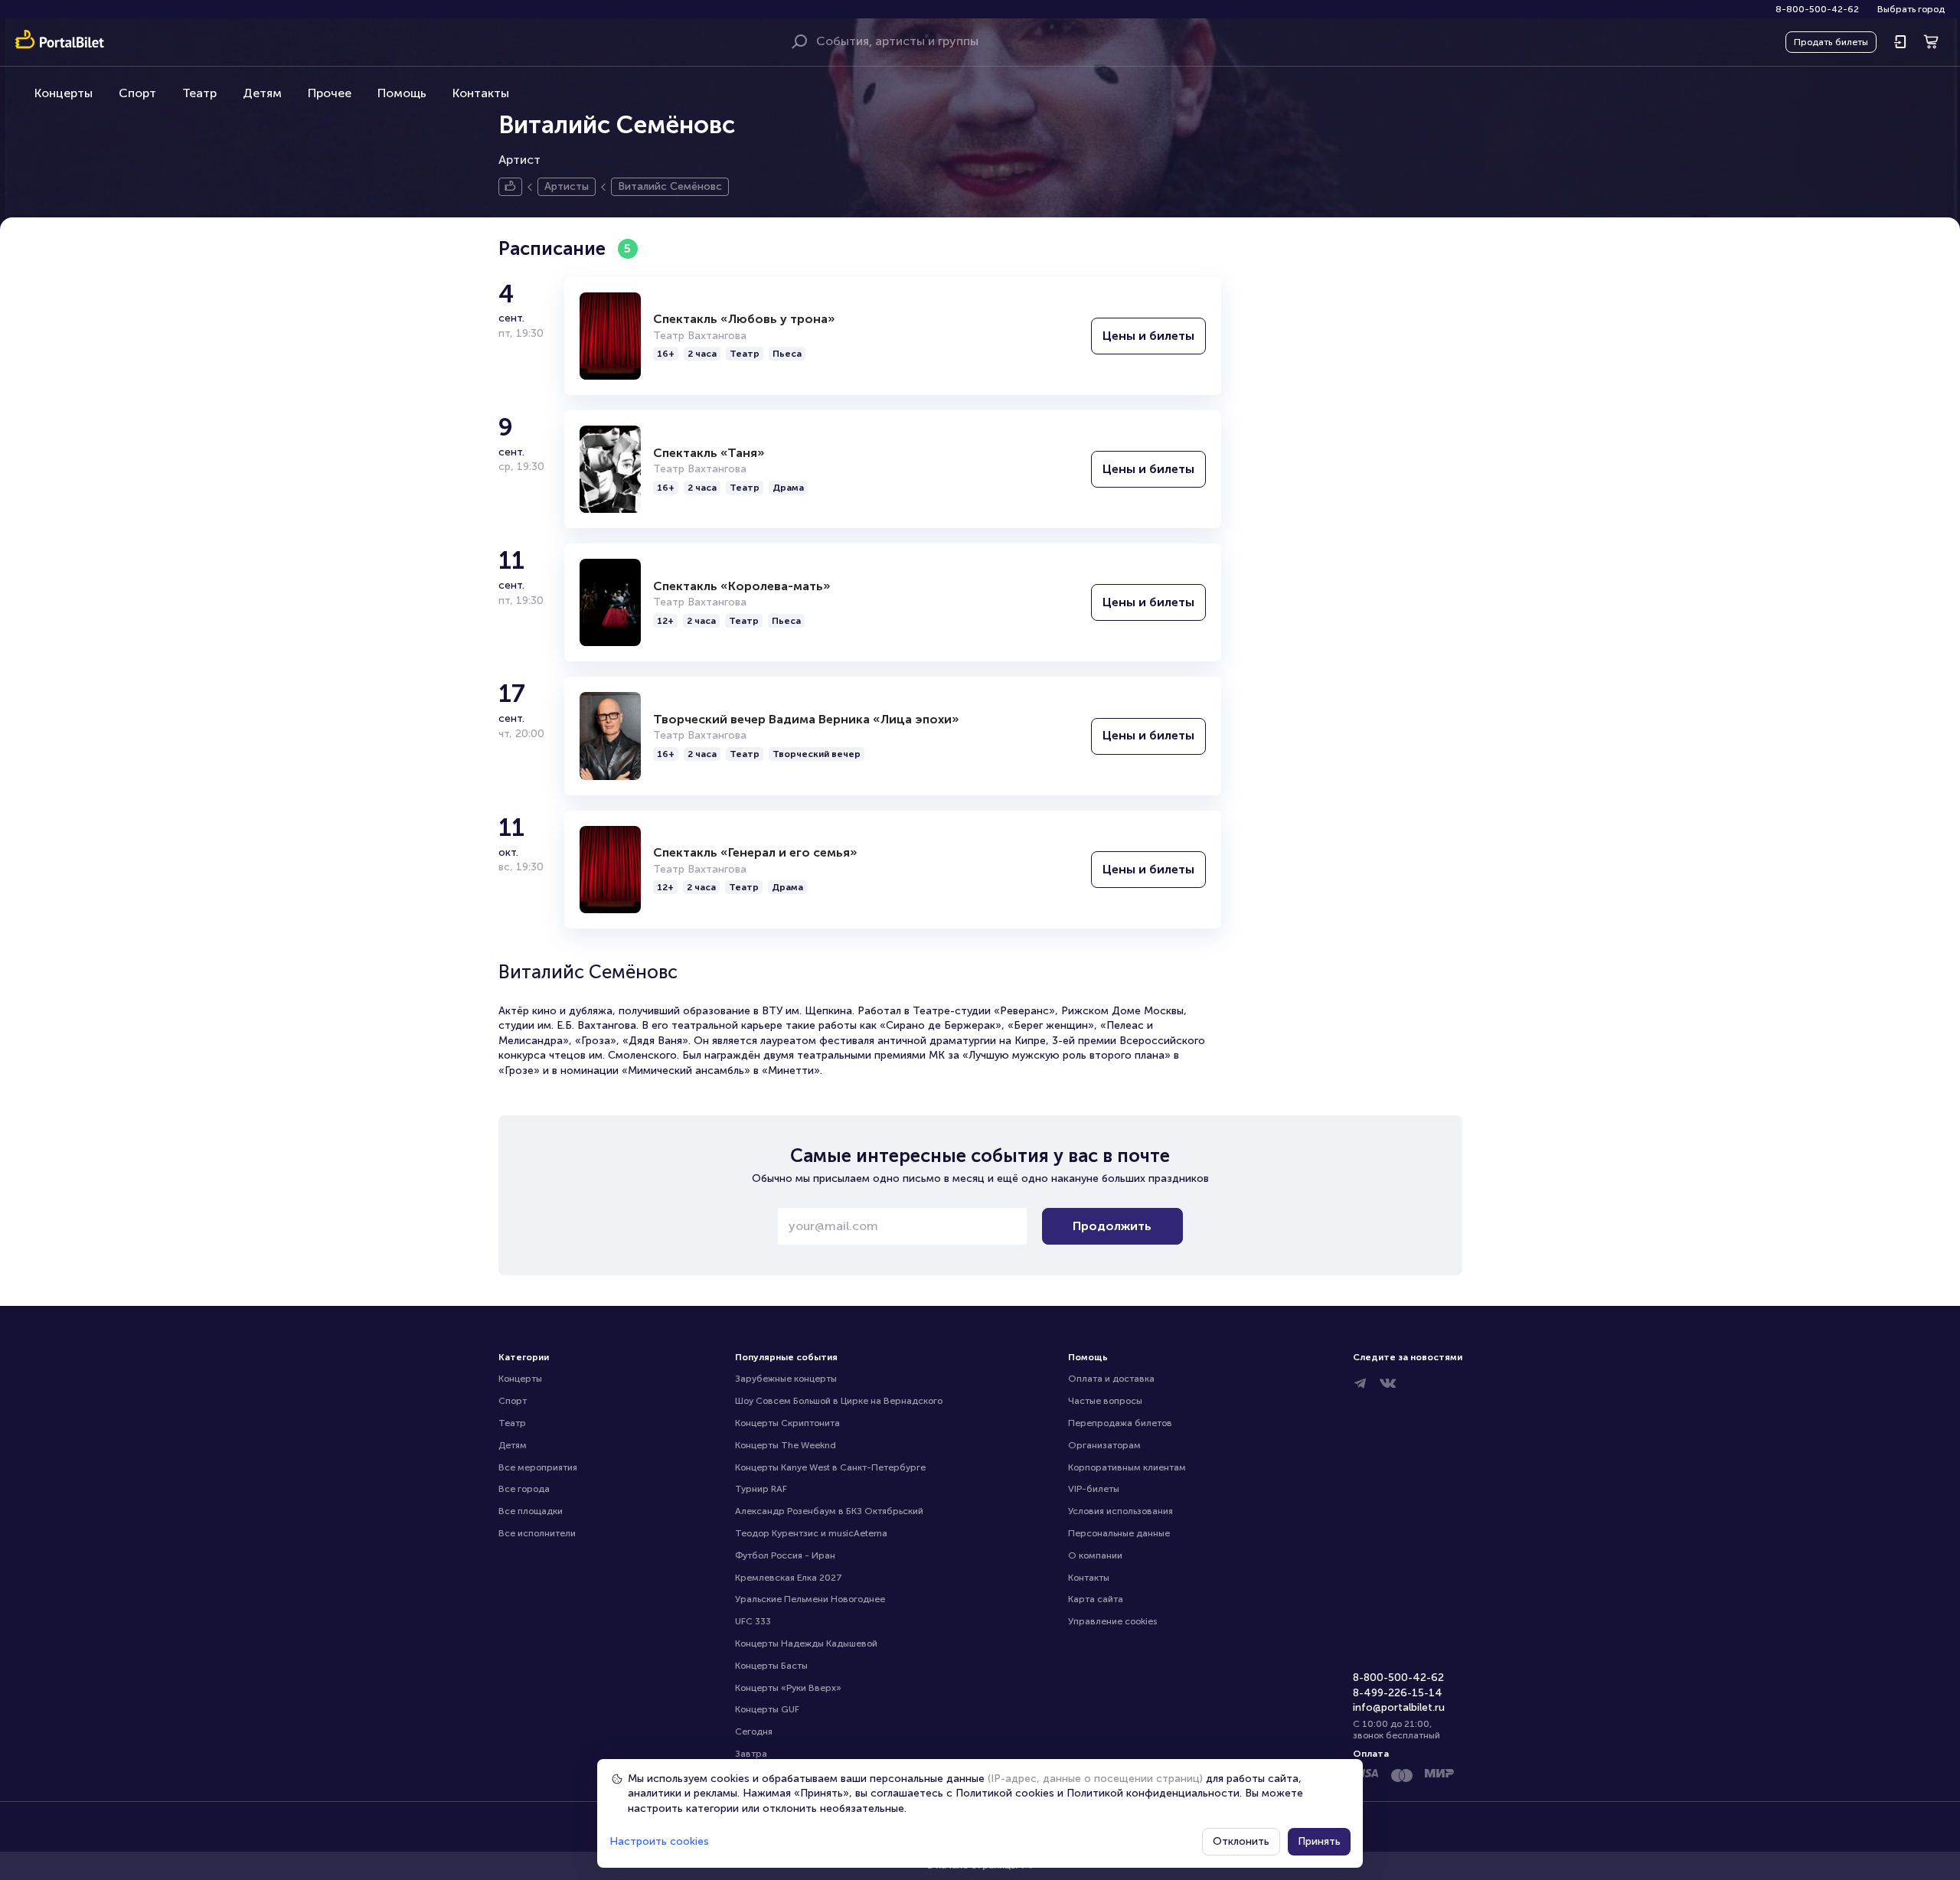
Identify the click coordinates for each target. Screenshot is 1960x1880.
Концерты (64, 93)
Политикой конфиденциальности (1153, 1793)
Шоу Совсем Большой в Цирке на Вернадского (839, 1401)
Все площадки (531, 1511)
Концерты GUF (767, 1709)
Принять (1319, 1841)
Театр (199, 93)
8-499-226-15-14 (1398, 1693)
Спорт (137, 93)
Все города (524, 1489)
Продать (1831, 42)
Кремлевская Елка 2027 (789, 1578)
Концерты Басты (771, 1666)
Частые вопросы (1105, 1401)
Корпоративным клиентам (1127, 1467)
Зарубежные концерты (786, 1379)
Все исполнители (537, 1533)
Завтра (751, 1754)
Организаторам (1104, 1445)
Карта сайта (1096, 1599)
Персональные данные (1119, 1533)
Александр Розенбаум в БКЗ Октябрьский (829, 1511)
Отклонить (1241, 1841)
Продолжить (1112, 1226)
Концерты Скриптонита (787, 1423)
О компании (1095, 1555)
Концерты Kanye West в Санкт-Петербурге (830, 1467)
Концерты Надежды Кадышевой (806, 1643)
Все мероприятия (538, 1467)
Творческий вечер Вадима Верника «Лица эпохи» (806, 719)
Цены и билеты (1148, 336)
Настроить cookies (659, 1841)
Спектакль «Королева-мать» (742, 586)
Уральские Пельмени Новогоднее (810, 1599)
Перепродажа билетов (1120, 1423)
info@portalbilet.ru (1399, 1707)
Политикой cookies (1005, 1793)
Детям (262, 93)
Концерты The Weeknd (786, 1445)
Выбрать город (1911, 9)
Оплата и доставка (1111, 1379)
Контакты (481, 93)
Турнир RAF (761, 1489)
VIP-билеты (1094, 1489)
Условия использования (1120, 1511)
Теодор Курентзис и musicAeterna (811, 1533)
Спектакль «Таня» (709, 453)
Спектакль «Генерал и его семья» (755, 852)
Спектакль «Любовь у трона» (744, 319)
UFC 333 (753, 1621)
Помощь (402, 93)
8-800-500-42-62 (1817, 9)
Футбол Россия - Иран (785, 1555)
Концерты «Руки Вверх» (788, 1688)
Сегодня (754, 1731)
